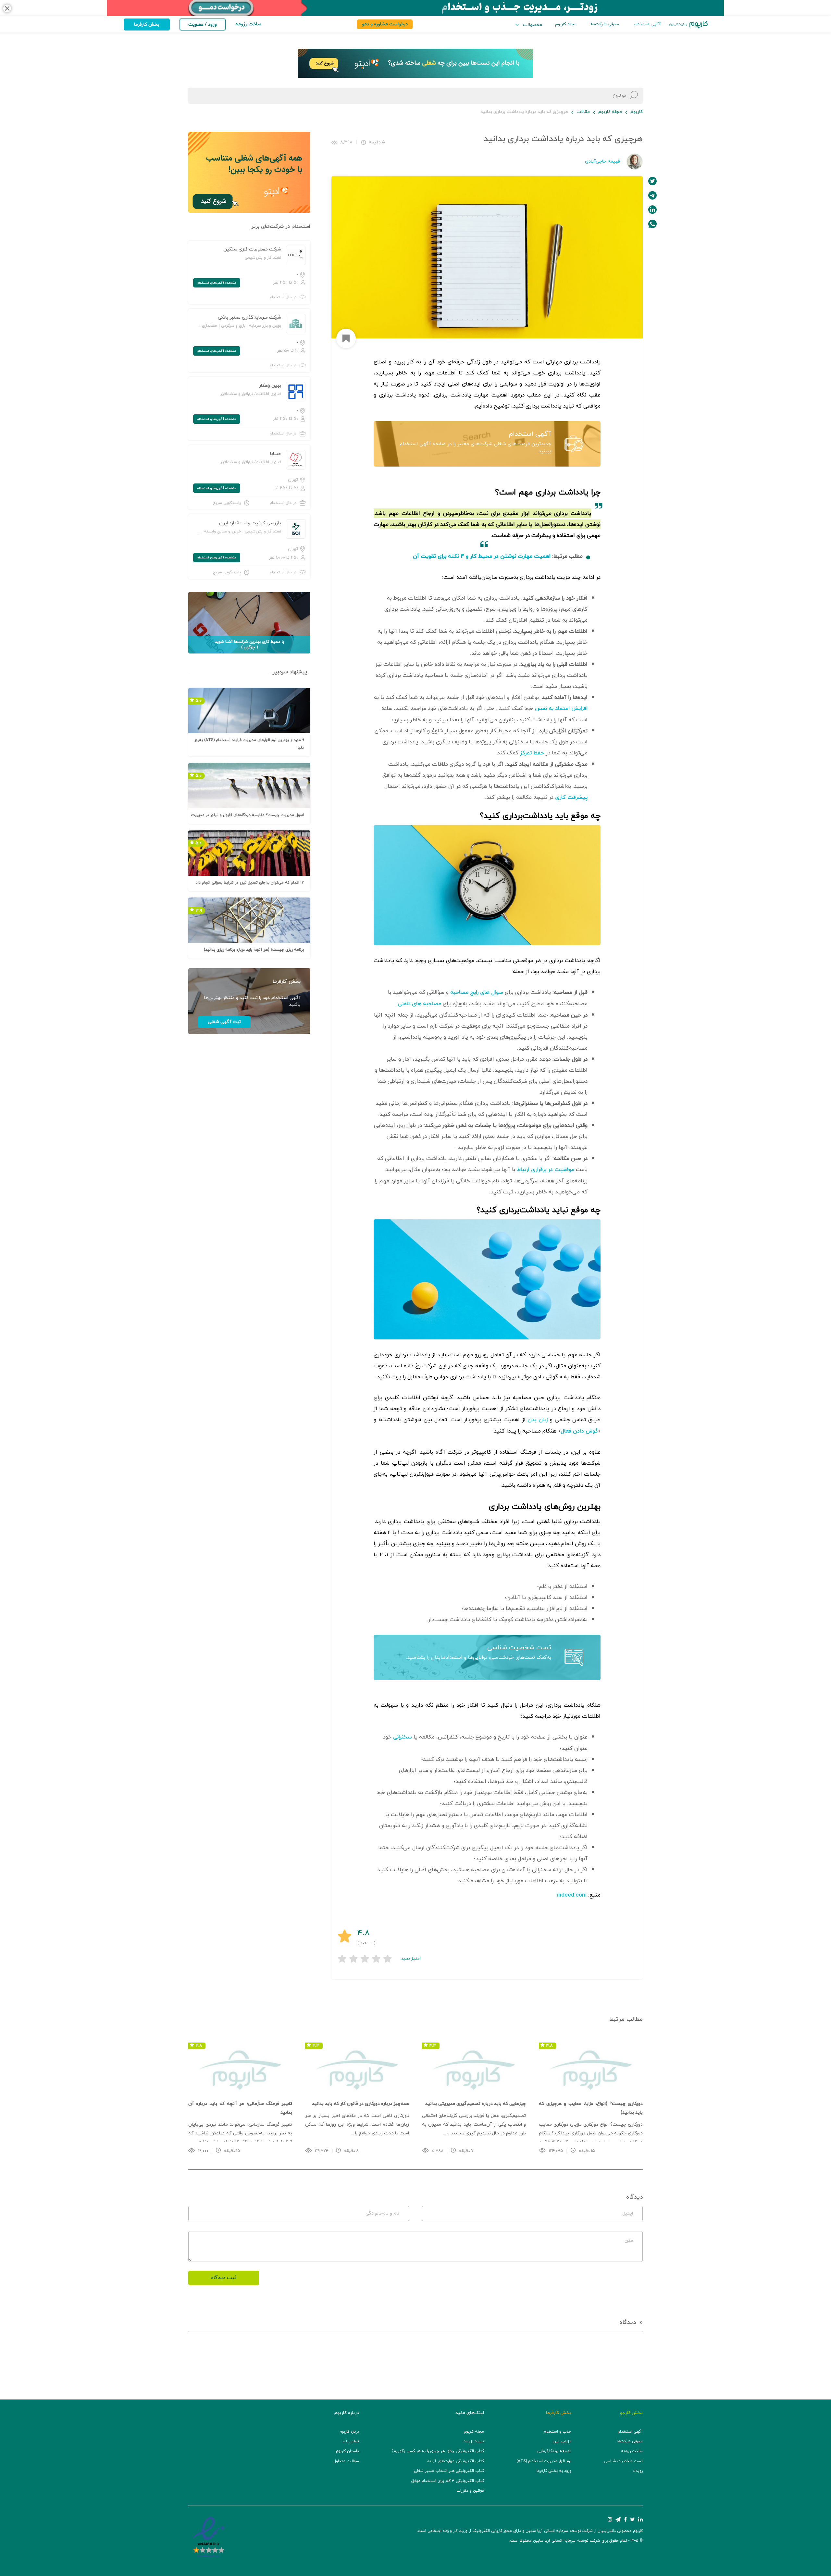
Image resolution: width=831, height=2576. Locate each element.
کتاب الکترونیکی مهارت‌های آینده (456, 2461)
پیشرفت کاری (571, 798)
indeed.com (572, 1895)
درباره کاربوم (349, 2432)
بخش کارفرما (147, 24)
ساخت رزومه (632, 2451)
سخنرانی (403, 1737)
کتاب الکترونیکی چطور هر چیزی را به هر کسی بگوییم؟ (438, 2451)
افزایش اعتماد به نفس (561, 709)
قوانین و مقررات (470, 2491)
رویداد (638, 2471)
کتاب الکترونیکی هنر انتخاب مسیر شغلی (449, 2471)
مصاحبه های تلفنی (419, 1004)
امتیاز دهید (411, 1959)
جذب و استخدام (557, 2432)
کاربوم (637, 112)
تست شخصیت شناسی (519, 1648)
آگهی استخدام (647, 24)
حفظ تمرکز (532, 753)
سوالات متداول (346, 2461)
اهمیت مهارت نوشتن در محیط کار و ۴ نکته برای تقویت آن (482, 556)
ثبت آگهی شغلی (224, 1022)
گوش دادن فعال (579, 1431)
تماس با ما (350, 2441)
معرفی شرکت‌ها (605, 24)
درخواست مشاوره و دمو (385, 24)
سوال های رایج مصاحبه (477, 993)
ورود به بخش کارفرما (554, 2471)
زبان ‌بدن (538, 1420)
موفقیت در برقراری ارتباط (546, 1170)
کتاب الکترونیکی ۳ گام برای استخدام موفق (448, 2481)
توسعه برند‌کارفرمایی (554, 2451)
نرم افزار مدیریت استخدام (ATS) (544, 2461)
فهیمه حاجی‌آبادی (602, 161)
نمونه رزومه (474, 2441)
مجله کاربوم (566, 24)
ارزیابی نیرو (562, 2441)
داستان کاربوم (347, 2451)
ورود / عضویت (203, 24)
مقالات (583, 112)
